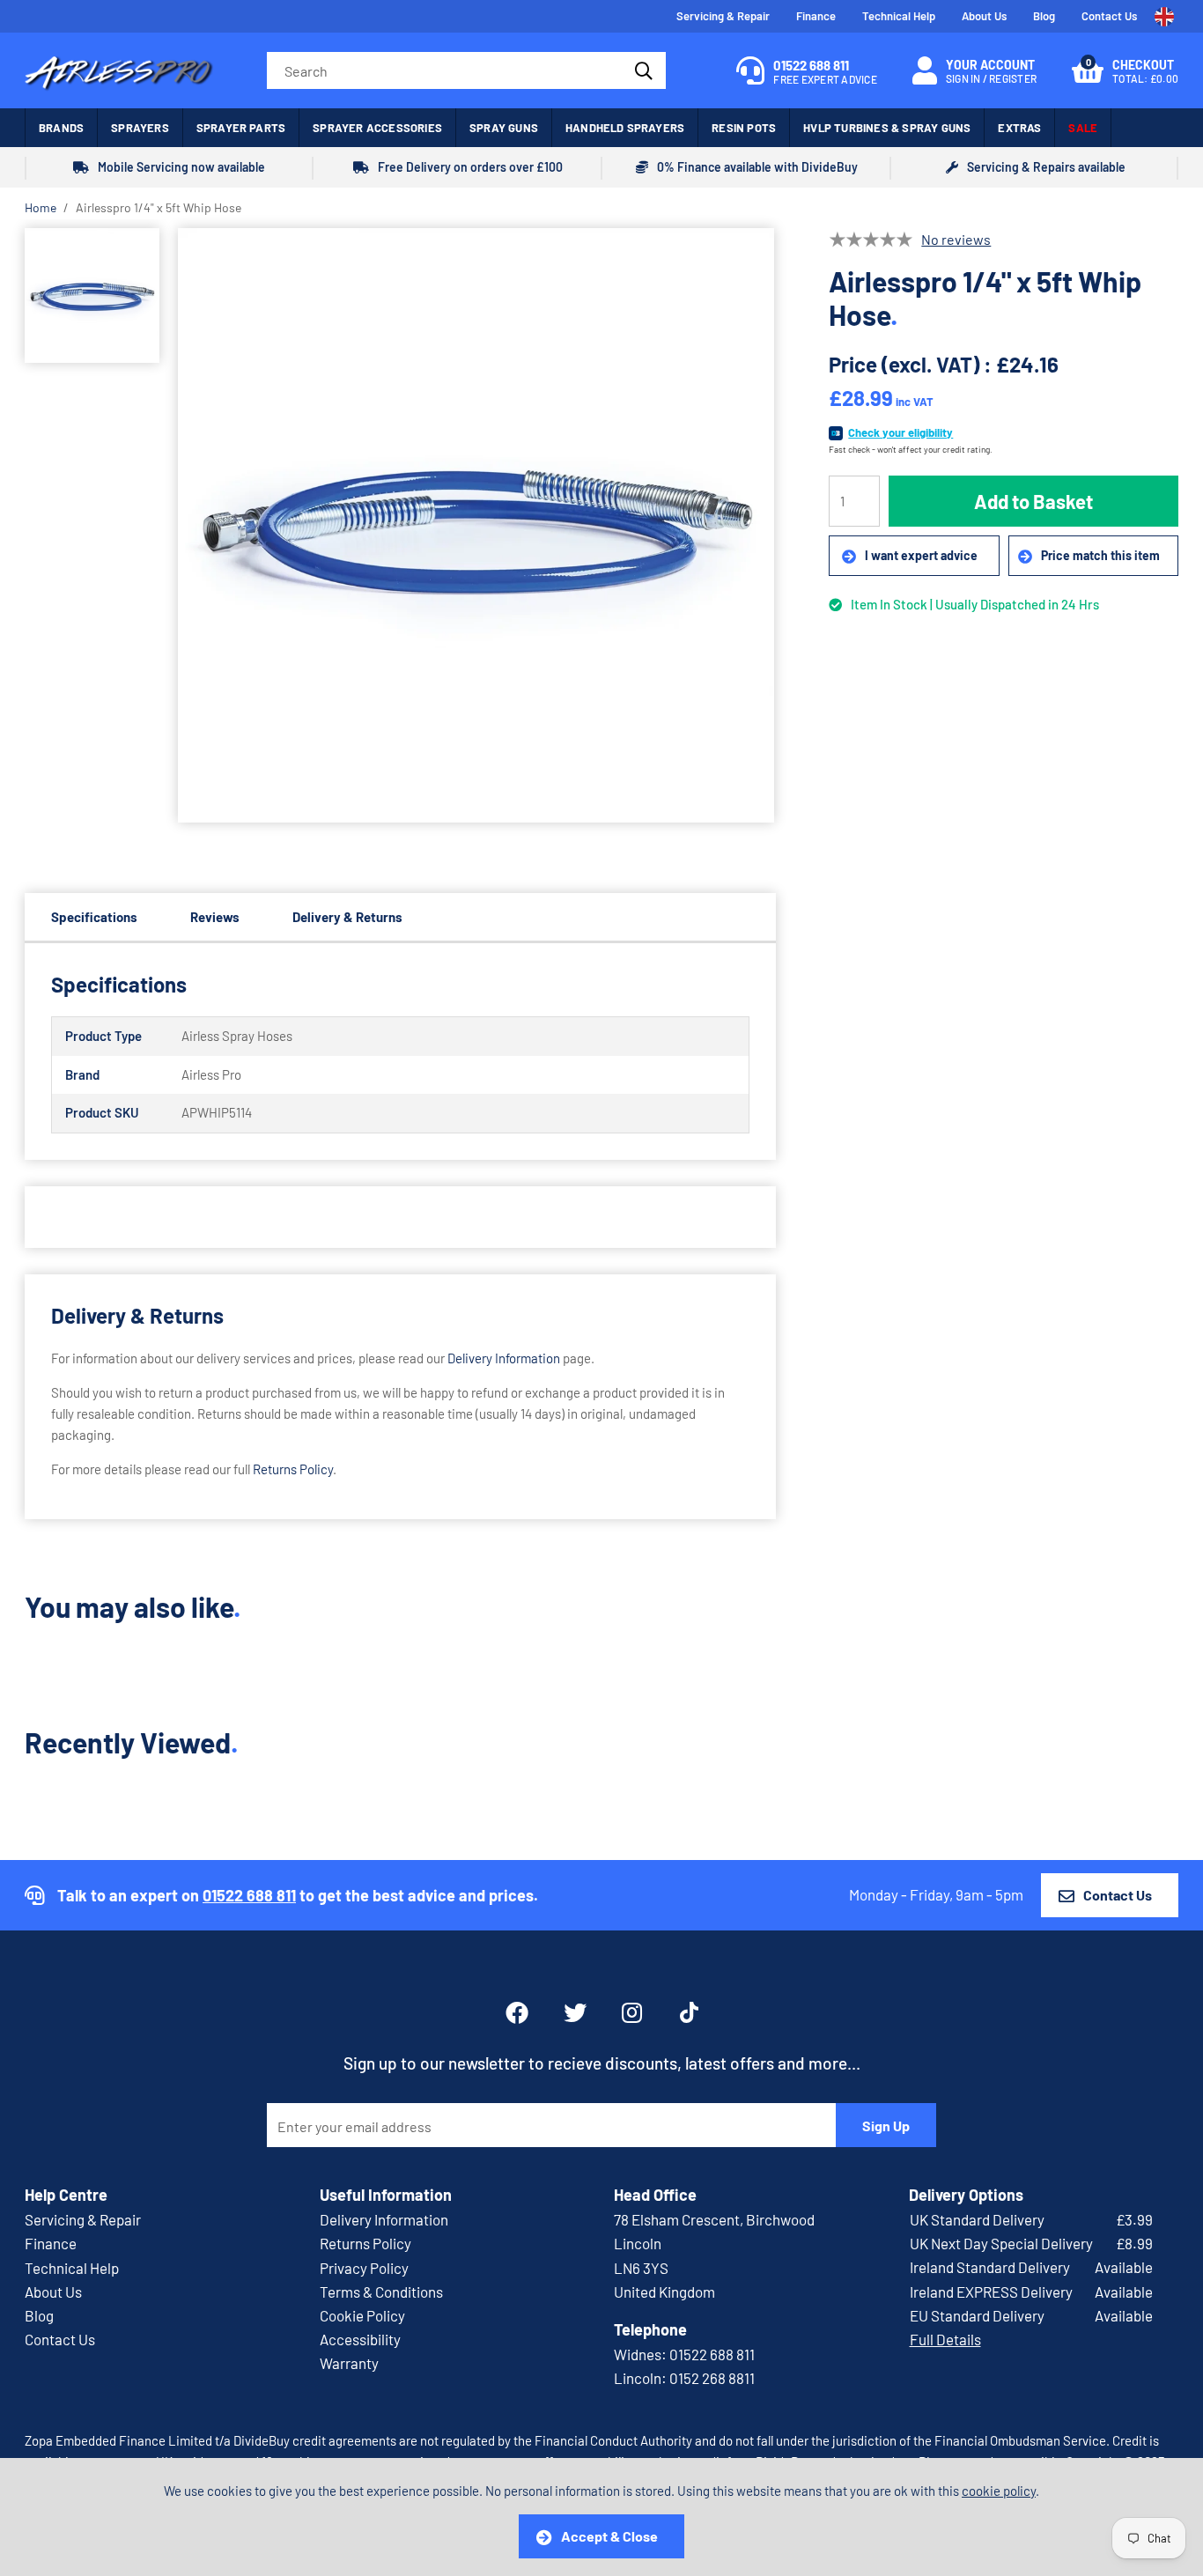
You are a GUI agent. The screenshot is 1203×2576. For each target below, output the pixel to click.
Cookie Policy (362, 2315)
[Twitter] (575, 2012)
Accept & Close (609, 2536)
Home (41, 207)
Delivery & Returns (347, 917)
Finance (816, 16)
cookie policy (999, 2491)
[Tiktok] (689, 2012)
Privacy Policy (364, 2268)
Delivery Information (504, 1358)
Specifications (94, 917)
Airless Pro (119, 70)
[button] (1125, 70)
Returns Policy (293, 1469)
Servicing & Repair (723, 16)
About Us (984, 16)
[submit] (642, 70)
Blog (1044, 16)
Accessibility (360, 2339)
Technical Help (899, 16)
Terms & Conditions (381, 2292)
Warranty (349, 2363)
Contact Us (1109, 16)
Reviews (215, 917)
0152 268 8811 (712, 2378)
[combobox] (466, 70)
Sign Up (886, 2126)
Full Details (945, 2339)
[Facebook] (517, 2012)
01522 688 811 (249, 1895)
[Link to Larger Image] (476, 526)
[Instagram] (633, 2012)
